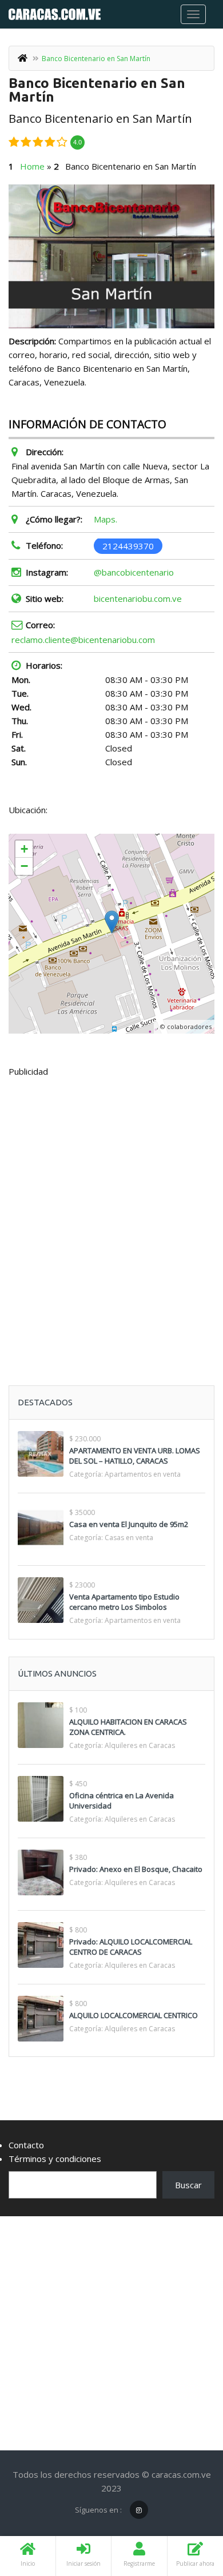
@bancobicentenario (134, 572)
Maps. (105, 519)
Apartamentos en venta (143, 1474)
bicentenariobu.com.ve (138, 598)
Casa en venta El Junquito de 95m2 (129, 1524)
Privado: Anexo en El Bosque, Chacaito (136, 1869)
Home (32, 166)
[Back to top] (186, 2505)
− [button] (24, 866)
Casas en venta (129, 1538)
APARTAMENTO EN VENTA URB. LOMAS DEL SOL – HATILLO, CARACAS (135, 1456)
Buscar (188, 2185)
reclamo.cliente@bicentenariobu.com (83, 640)
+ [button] (24, 849)
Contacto (26, 2145)
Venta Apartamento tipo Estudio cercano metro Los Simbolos (124, 1602)
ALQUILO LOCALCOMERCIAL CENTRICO (134, 2015)
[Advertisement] (111, 1203)
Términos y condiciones (55, 2159)
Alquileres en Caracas (140, 1745)
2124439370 (128, 545)
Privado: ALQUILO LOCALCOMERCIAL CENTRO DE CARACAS (131, 1947)
